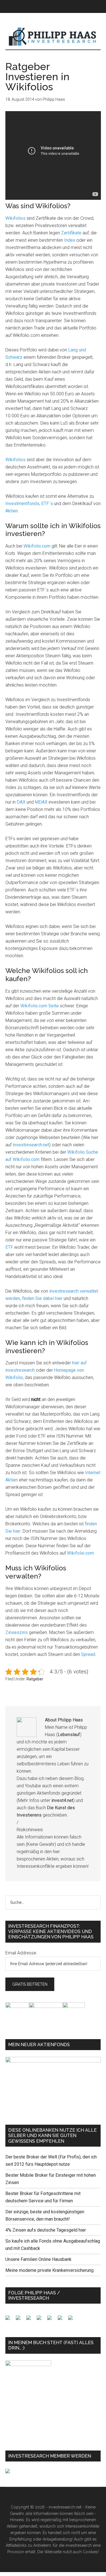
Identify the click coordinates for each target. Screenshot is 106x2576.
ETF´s (46, 504)
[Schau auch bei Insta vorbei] (62, 2320)
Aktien (12, 511)
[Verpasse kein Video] (52, 2320)
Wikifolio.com (37, 546)
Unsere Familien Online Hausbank (38, 2259)
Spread (88, 1654)
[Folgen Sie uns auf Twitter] (20, 2320)
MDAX (41, 802)
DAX (21, 802)
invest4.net (62, 1800)
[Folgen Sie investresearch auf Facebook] (10, 2320)
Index (70, 240)
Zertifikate (71, 233)
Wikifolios (15, 218)
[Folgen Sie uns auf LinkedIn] (31, 2320)
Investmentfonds (22, 504)
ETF (9, 1247)
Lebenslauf (69, 1735)
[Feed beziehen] (41, 2320)
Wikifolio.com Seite (40, 1006)
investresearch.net (53, 37)
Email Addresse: (21, 1953)
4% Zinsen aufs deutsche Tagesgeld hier (46, 2230)
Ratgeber (35, 1679)
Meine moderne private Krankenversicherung (49, 2270)
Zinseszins (17, 1632)
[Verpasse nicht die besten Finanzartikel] (73, 2320)
